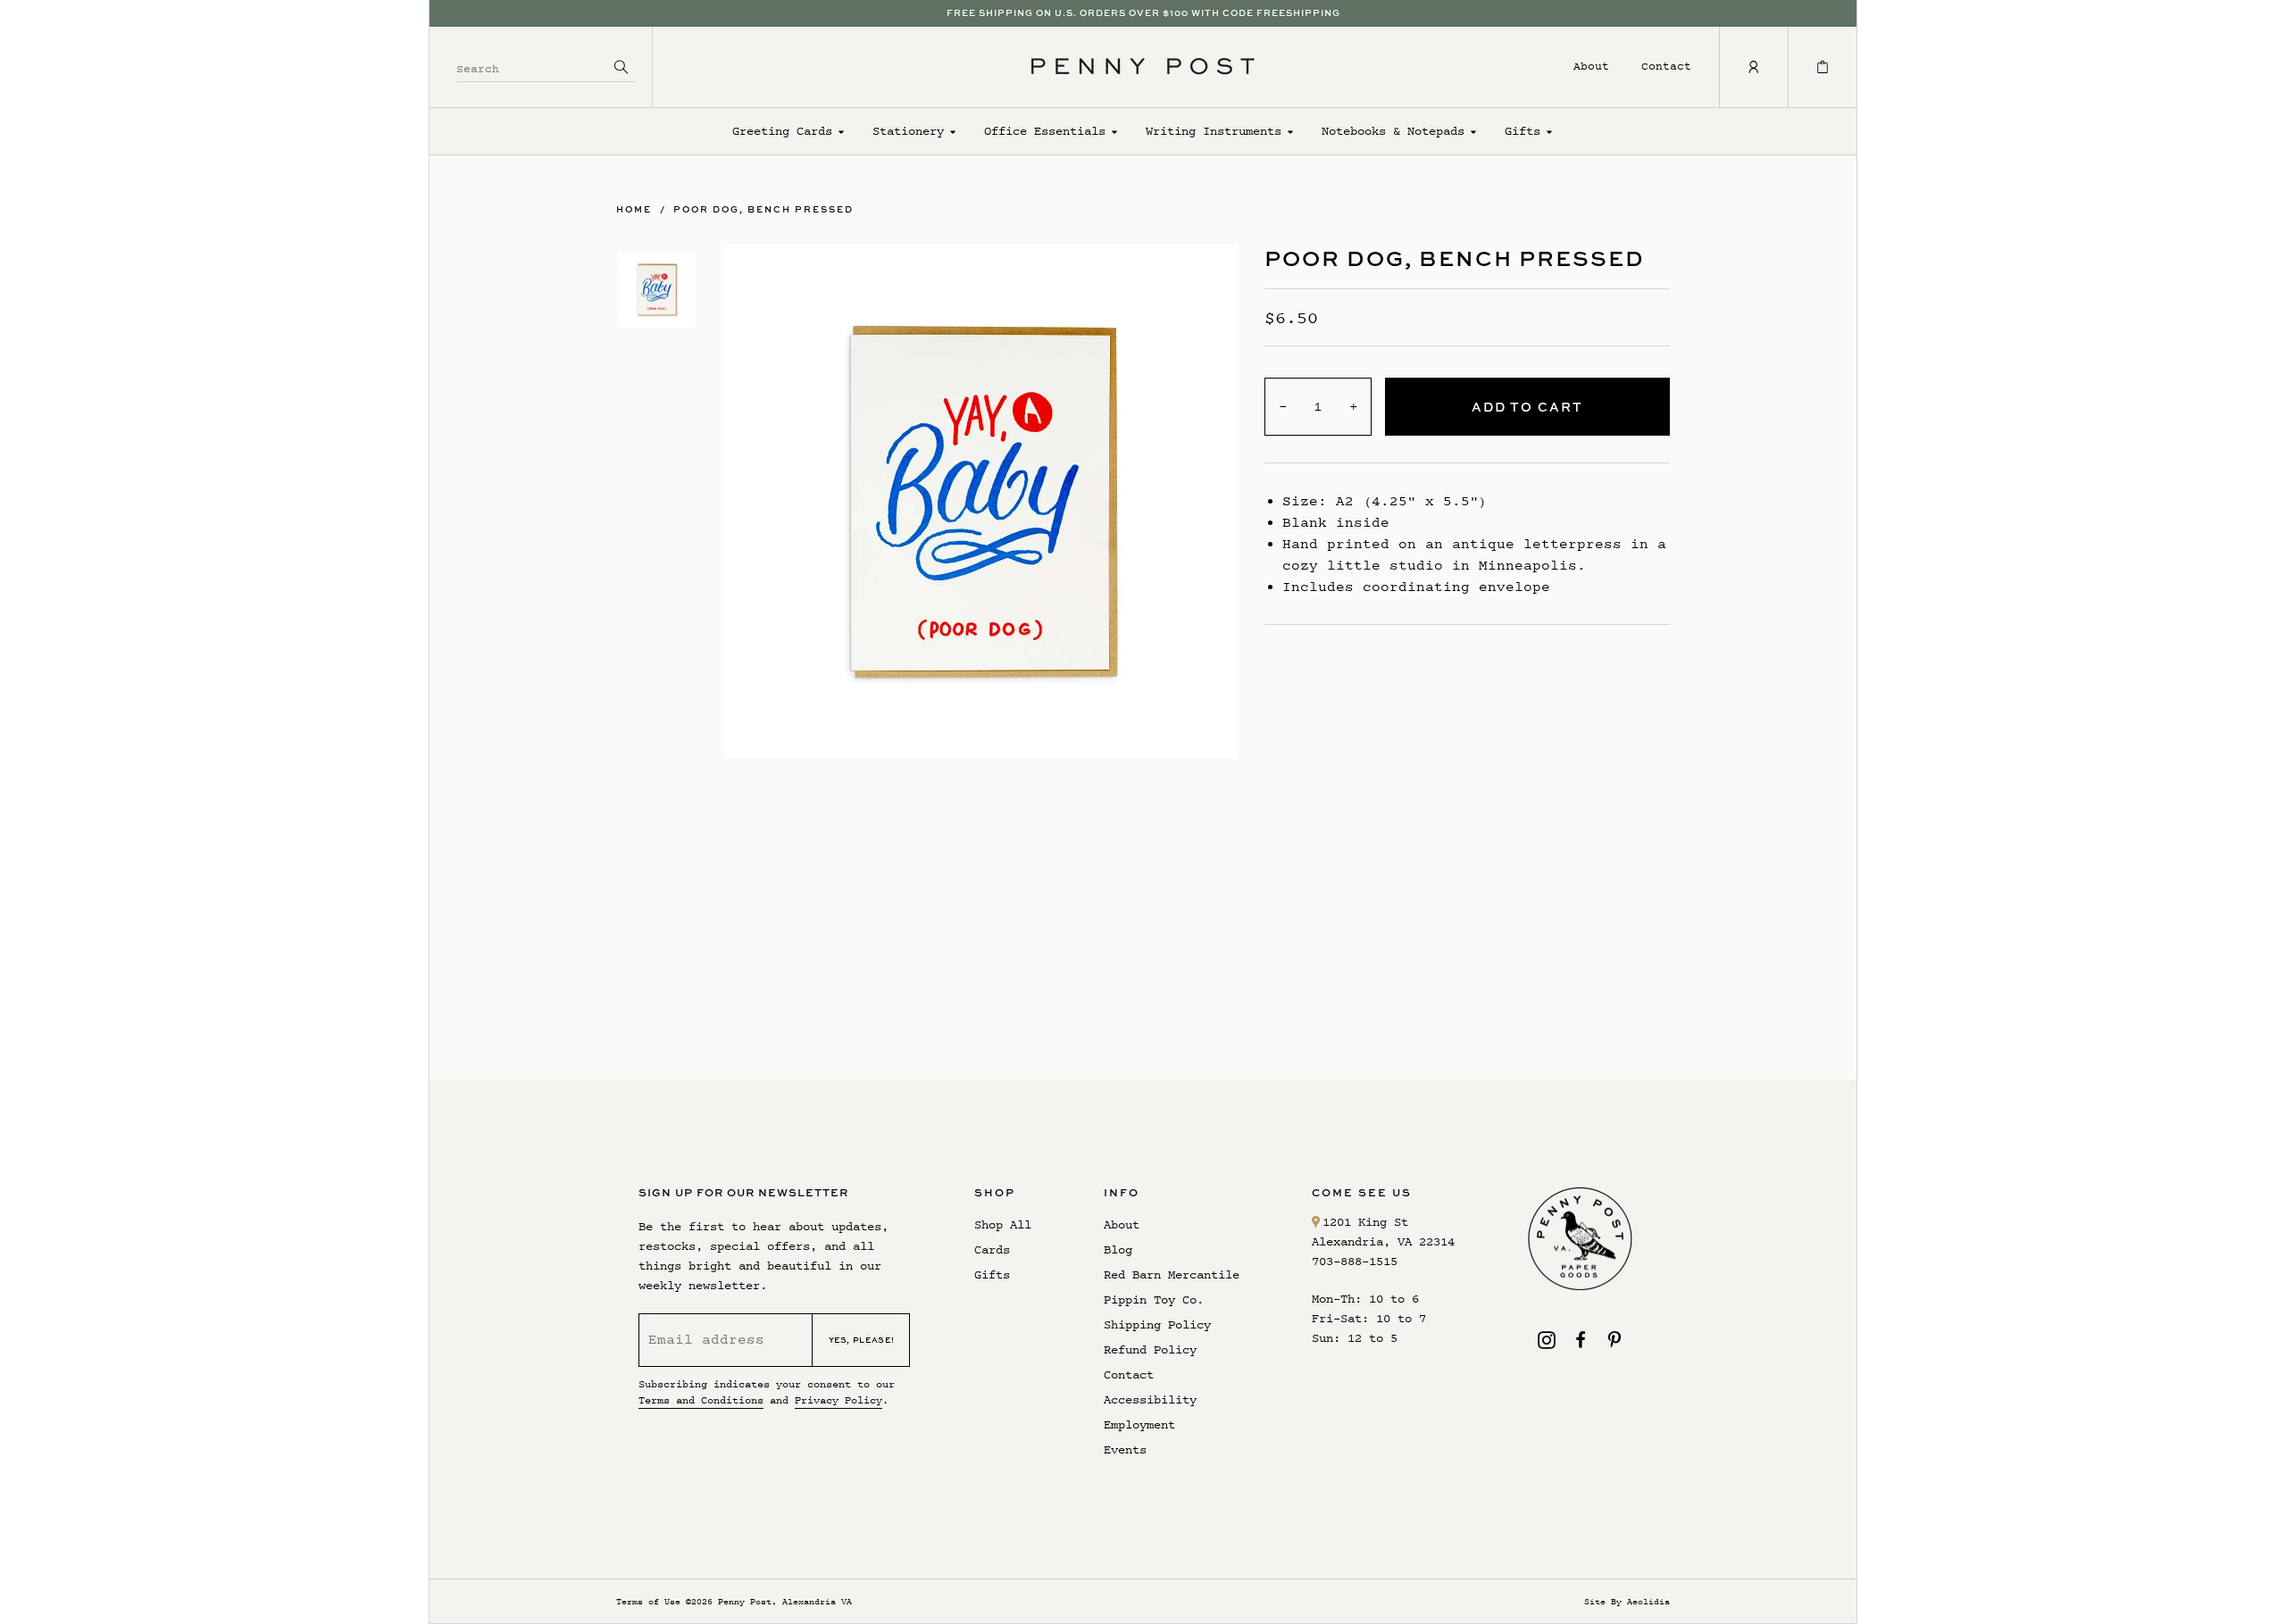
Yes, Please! (862, 1340)
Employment (1139, 1424)
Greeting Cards (782, 131)
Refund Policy (1150, 1349)
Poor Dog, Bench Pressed (763, 209)
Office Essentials (1045, 131)
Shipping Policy (1157, 1324)
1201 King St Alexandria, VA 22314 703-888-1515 (1383, 1241)
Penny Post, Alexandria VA (785, 1601)
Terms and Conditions (701, 1400)
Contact (1666, 66)
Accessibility (1150, 1399)
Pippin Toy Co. (1154, 1299)
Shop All (1003, 1224)
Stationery (908, 131)
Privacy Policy (838, 1400)
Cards (992, 1249)
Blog (1118, 1249)
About (1591, 66)
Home (634, 209)
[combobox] (532, 67)
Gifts (1523, 131)
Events (1125, 1449)
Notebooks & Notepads (1393, 131)
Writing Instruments (1214, 131)
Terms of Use (648, 1601)
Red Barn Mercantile (1172, 1274)
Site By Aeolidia (1627, 1601)
